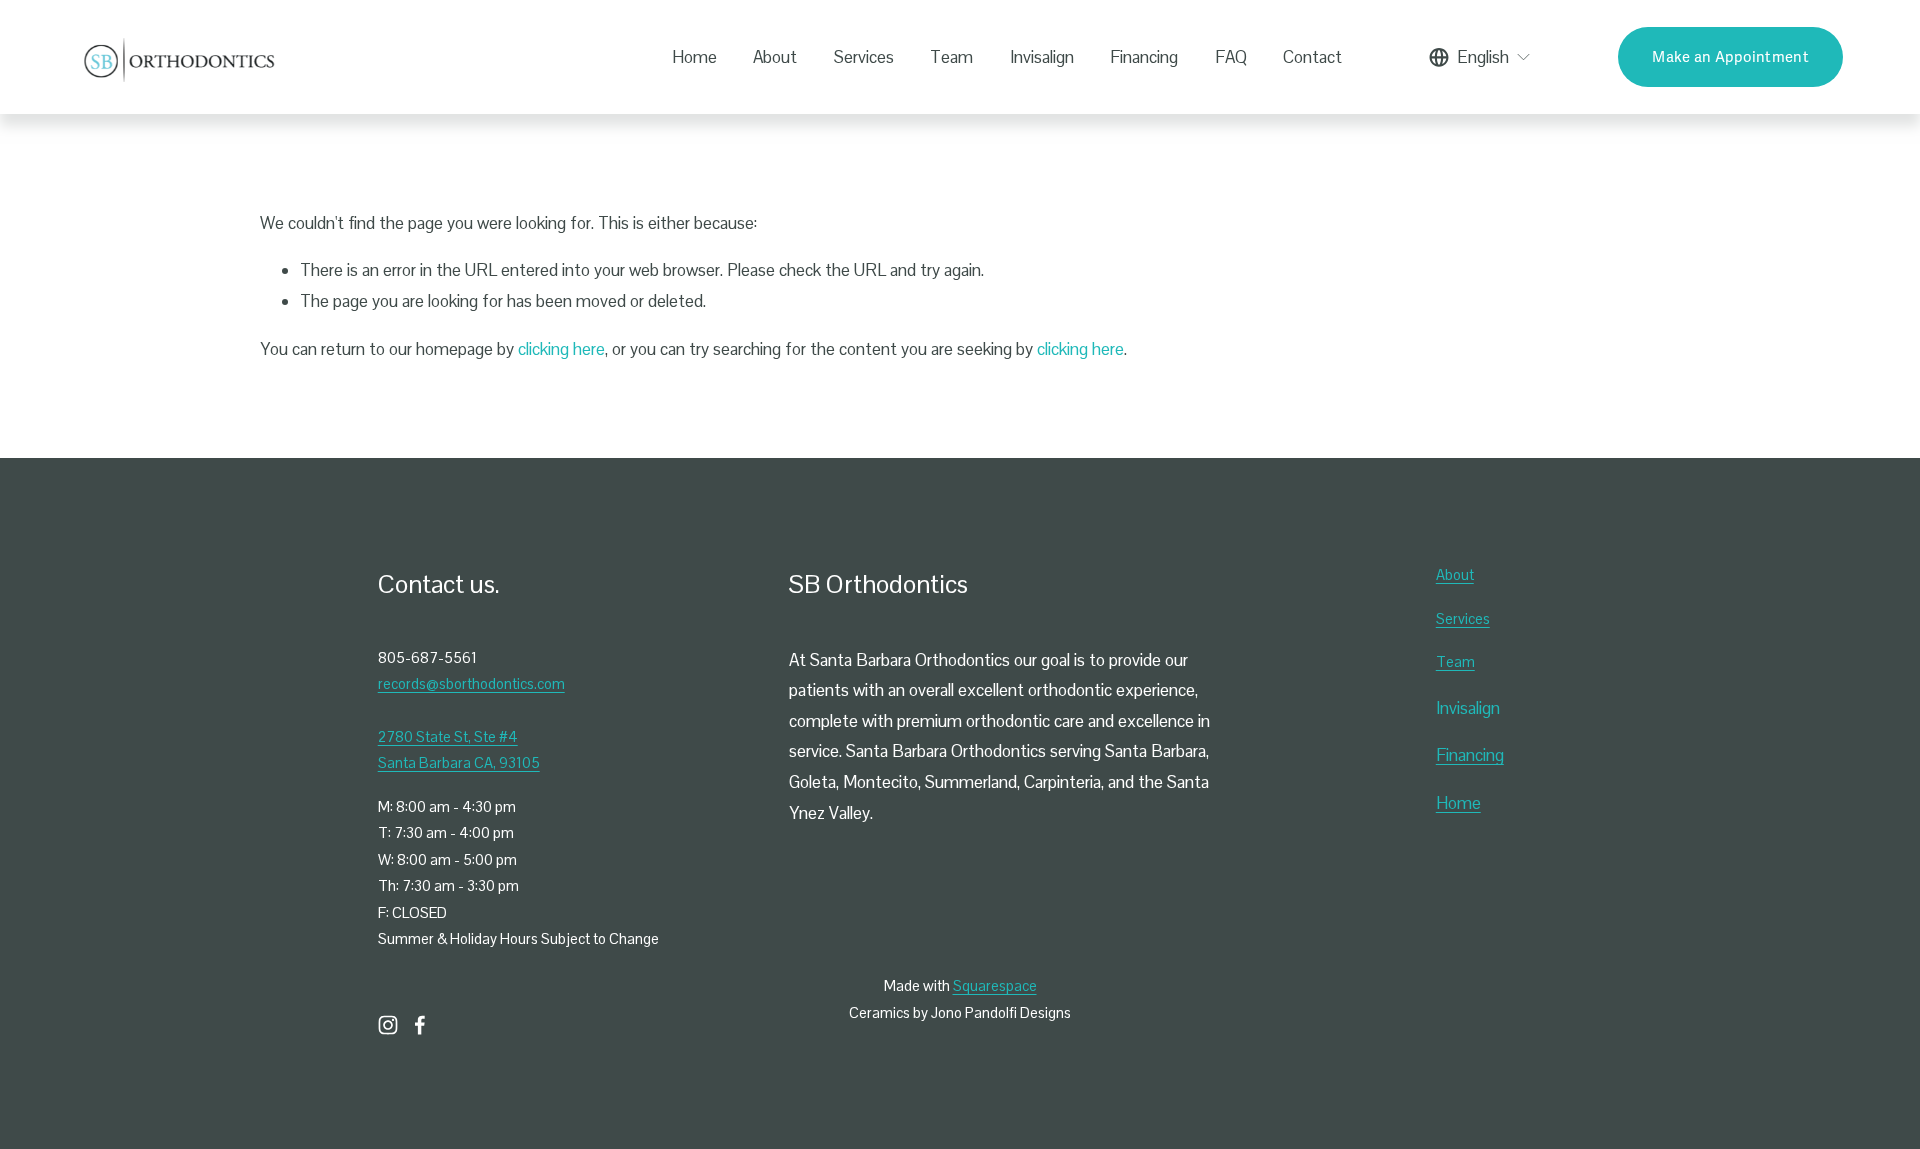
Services (864, 57)
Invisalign (1042, 57)
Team (951, 57)
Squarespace (995, 985)
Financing (1144, 57)
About (775, 57)
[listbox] (1480, 57)
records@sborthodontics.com (471, 683)
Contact (1312, 57)
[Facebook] (420, 1025)
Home (694, 57)
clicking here (561, 349)
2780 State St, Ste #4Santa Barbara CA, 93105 (459, 749)
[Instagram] (388, 1025)
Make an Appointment (1730, 57)
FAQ (1231, 57)
